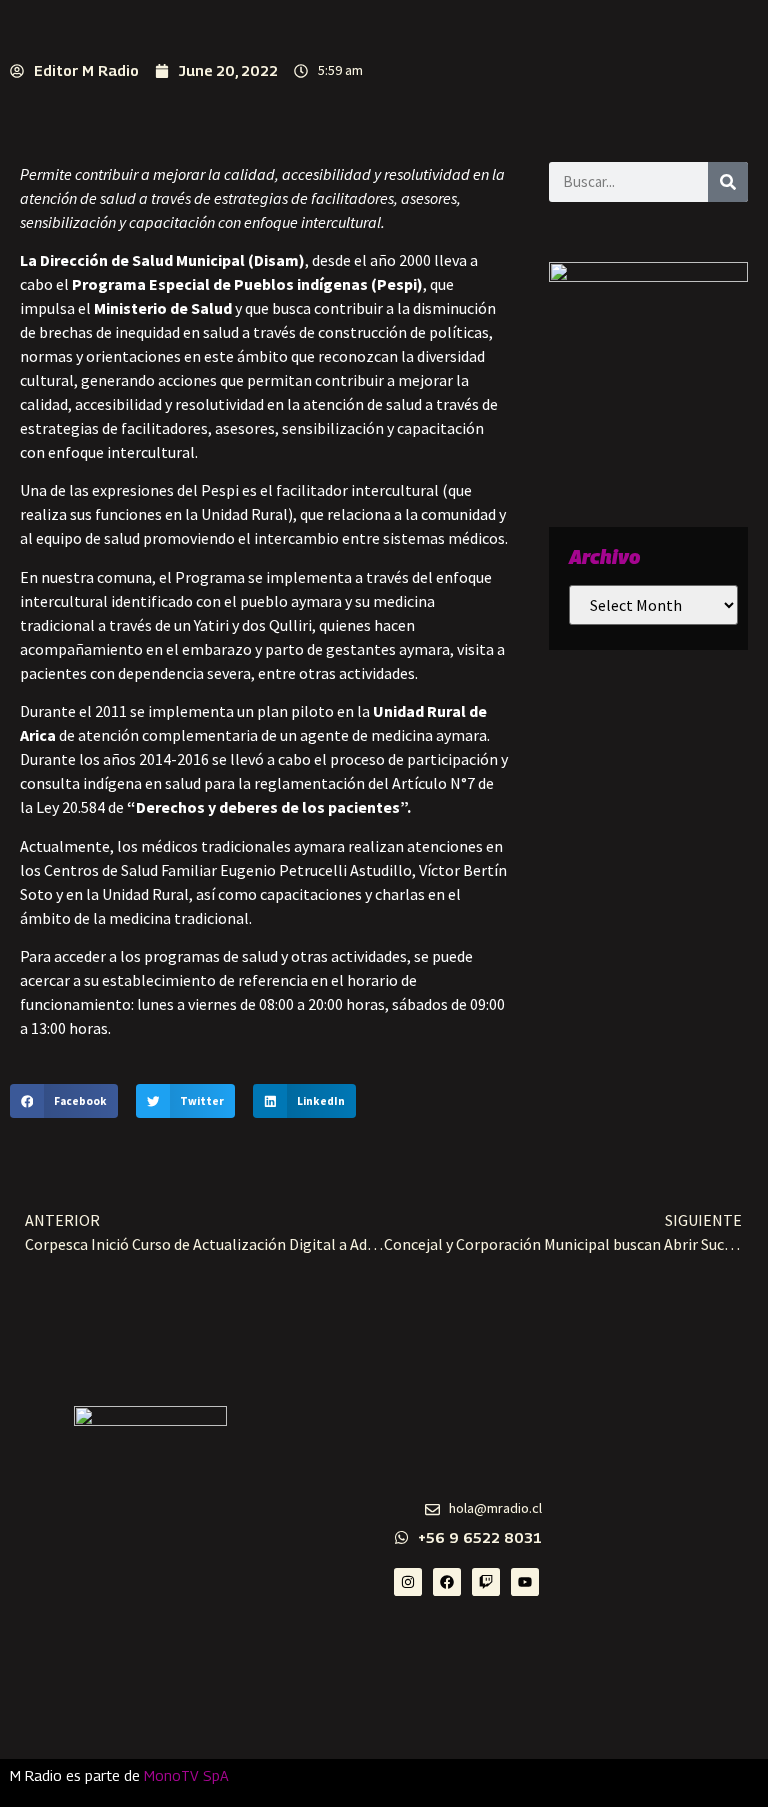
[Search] (728, 182)
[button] (64, 1101)
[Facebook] (447, 1582)
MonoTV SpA (186, 1775)
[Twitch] (486, 1582)
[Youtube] (525, 1582)
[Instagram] (408, 1582)
